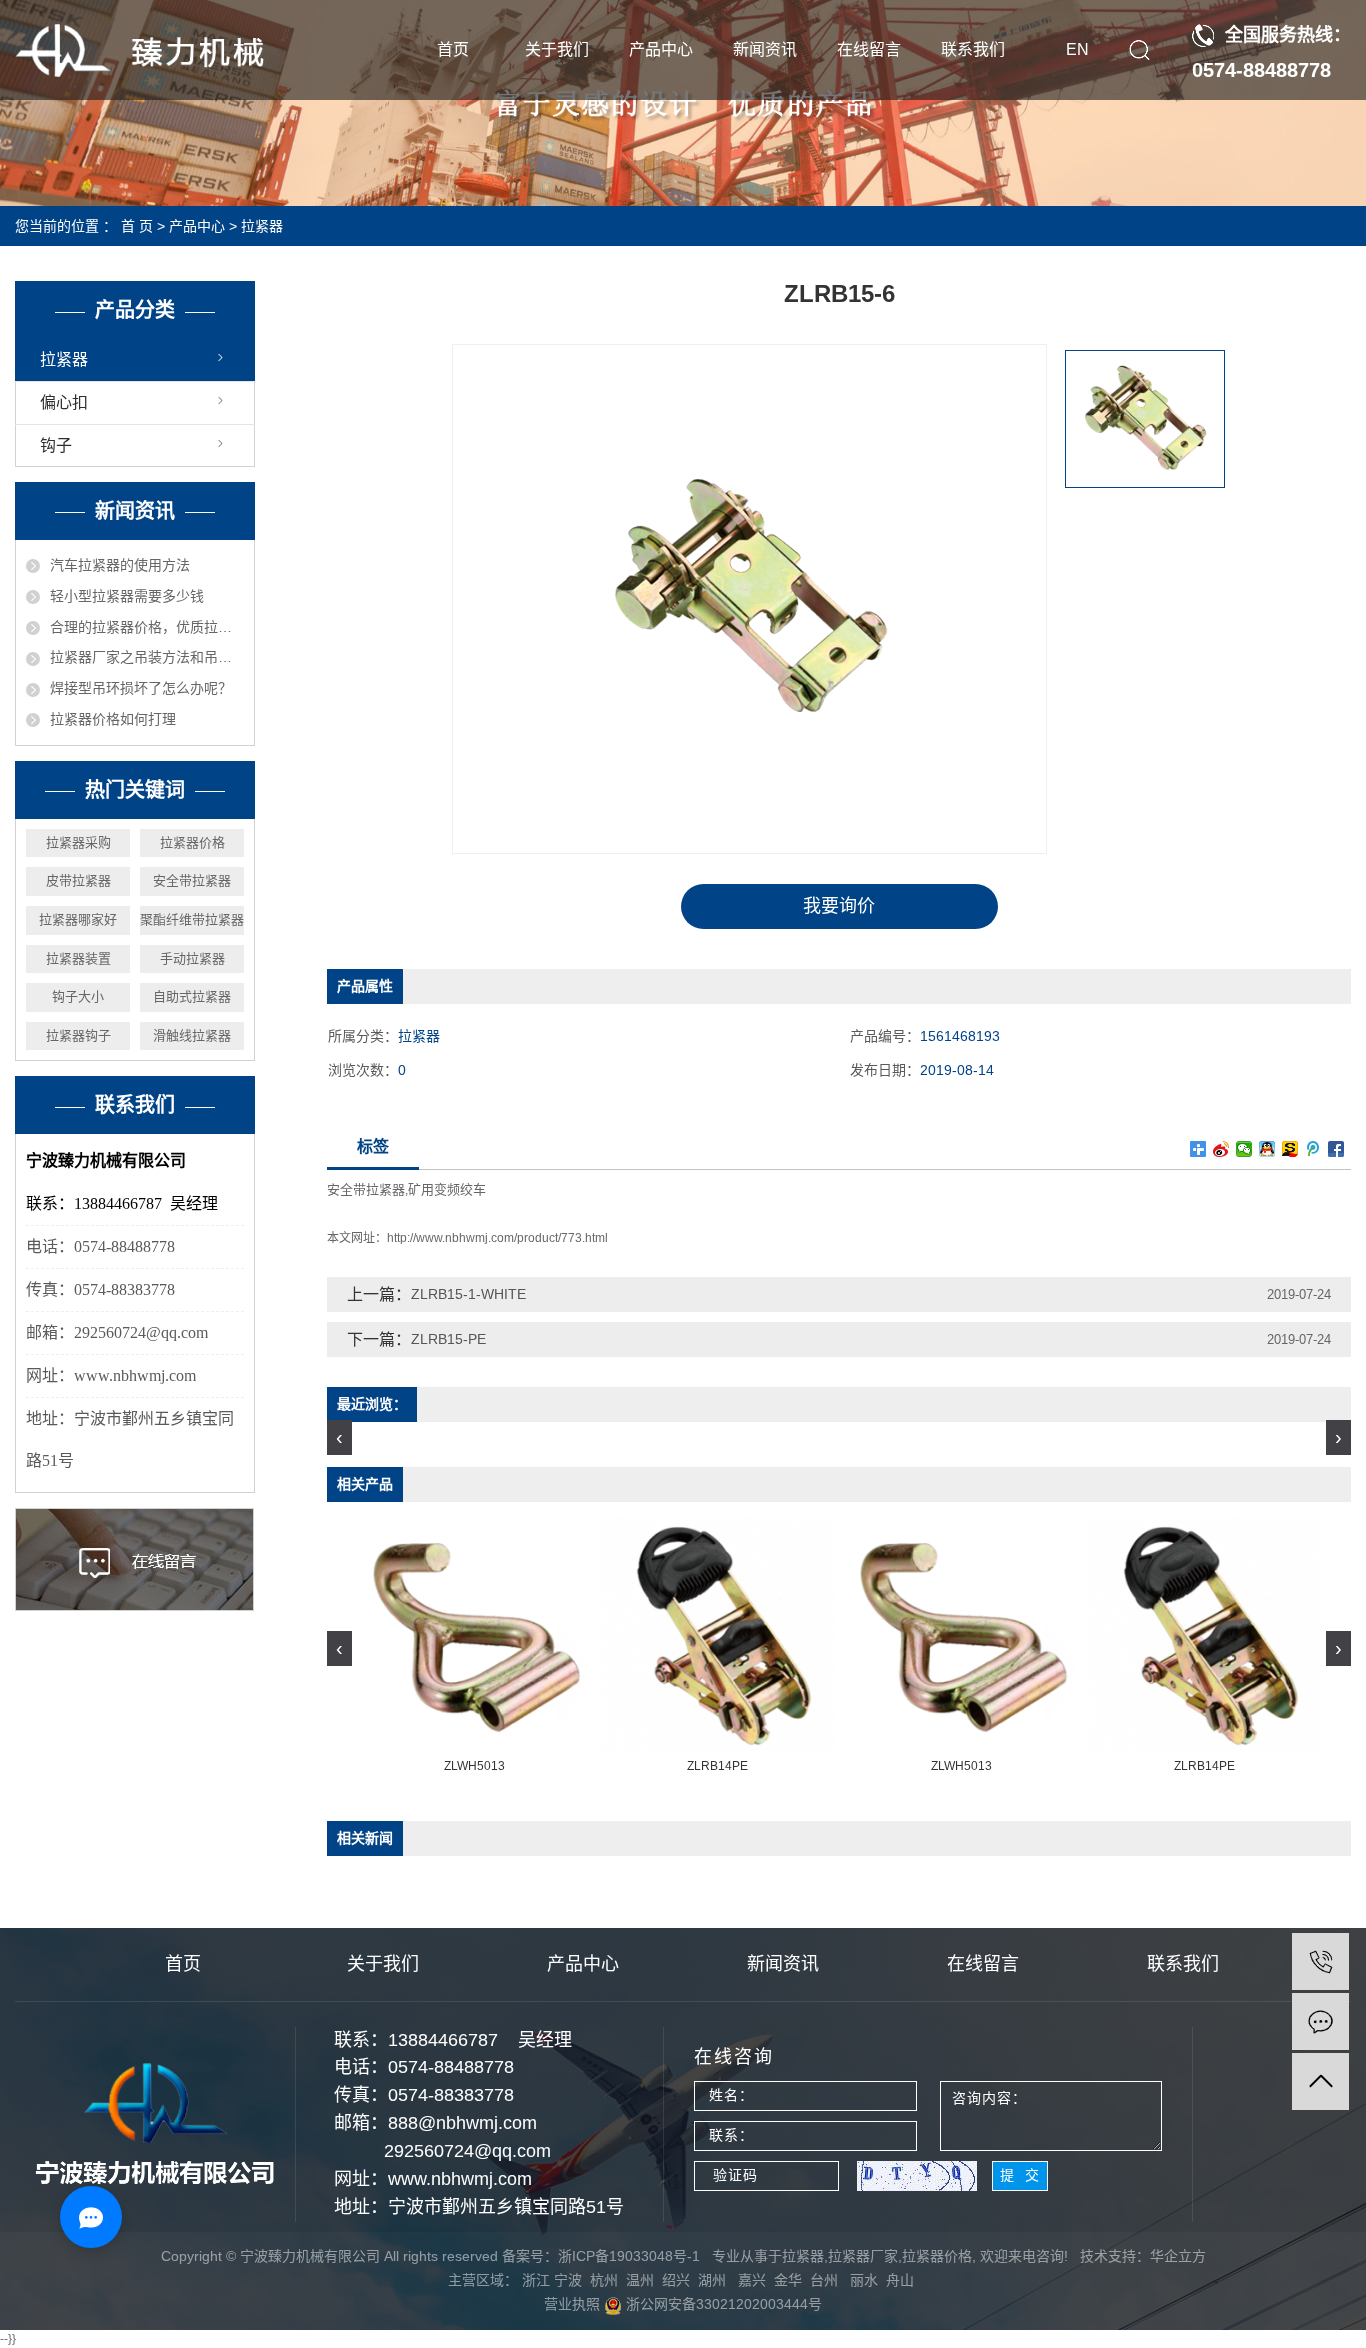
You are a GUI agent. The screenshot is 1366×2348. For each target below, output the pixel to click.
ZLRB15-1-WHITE (468, 1294)
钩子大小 (78, 996)
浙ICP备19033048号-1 (629, 2256)
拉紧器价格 (192, 842)
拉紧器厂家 (863, 2256)
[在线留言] (1320, 2021)
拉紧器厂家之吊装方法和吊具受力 (147, 657)
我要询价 (839, 906)
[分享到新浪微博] (1221, 1149)
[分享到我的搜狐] (1290, 1149)
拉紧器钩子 (78, 1035)
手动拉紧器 (192, 958)
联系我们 (973, 49)
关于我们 (557, 49)
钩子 (56, 445)
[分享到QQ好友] (1267, 1149)
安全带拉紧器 (192, 880)
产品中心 (661, 49)
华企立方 (1178, 2256)
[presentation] (339, 1437)
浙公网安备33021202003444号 (722, 2304)
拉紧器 (262, 226)
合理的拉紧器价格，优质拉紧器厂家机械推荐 (147, 627)
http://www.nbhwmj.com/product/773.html (497, 1238)
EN (1077, 49)
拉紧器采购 (78, 842)
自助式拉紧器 (192, 996)
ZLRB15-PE (448, 1339)
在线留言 (869, 49)
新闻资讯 (765, 49)
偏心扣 (64, 402)
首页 (453, 49)
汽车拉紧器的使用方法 (120, 565)
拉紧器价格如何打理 (113, 719)
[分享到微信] (1244, 1149)
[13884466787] (1320, 1961)
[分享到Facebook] (1336, 1149)
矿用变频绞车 (447, 1189)
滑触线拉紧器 (192, 1035)
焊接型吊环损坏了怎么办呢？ (141, 688)
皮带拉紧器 (78, 880)
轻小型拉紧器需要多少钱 (127, 596)
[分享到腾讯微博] (1313, 1149)
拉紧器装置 (78, 958)
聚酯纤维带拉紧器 (192, 919)
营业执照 (572, 2304)
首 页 (137, 226)
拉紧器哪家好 (78, 919)
